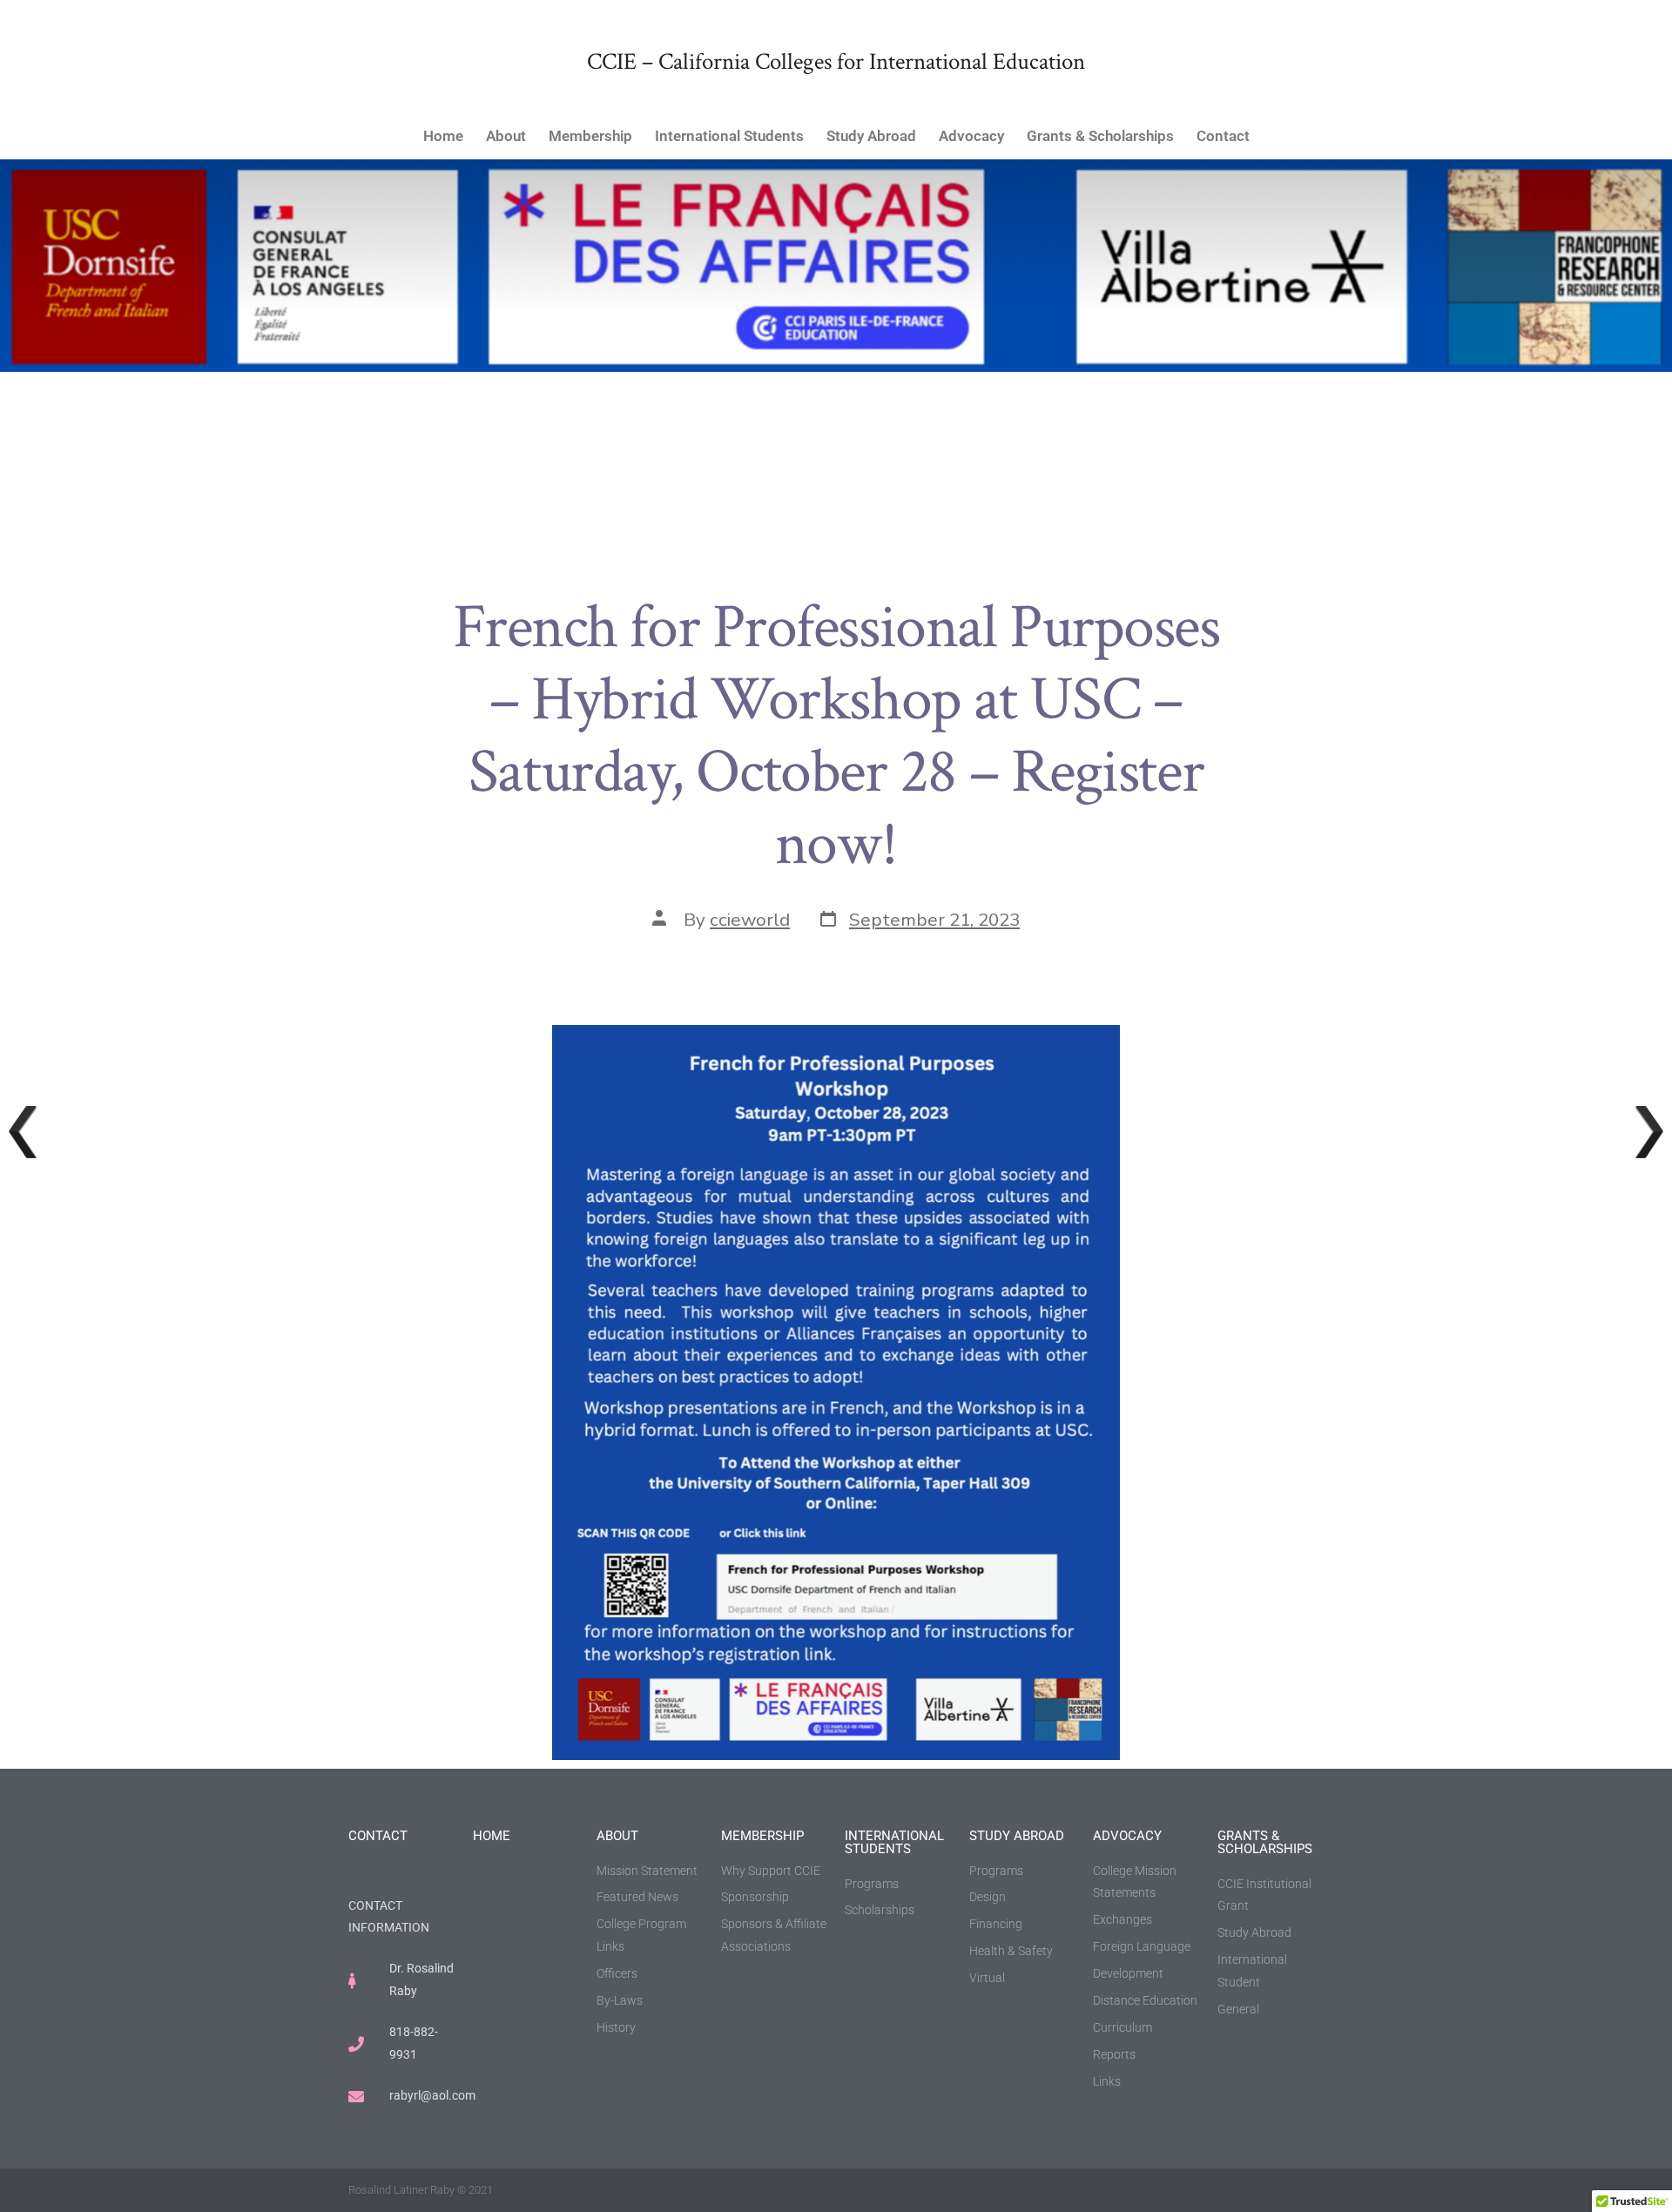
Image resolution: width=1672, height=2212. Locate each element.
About (506, 136)
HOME (492, 1836)
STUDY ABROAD (1017, 1836)
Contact (1223, 136)
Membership (590, 136)
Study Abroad (871, 136)
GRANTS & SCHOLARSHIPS (1265, 1842)
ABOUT (617, 1836)
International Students (729, 136)
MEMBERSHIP (762, 1836)
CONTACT (378, 1836)
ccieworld (750, 920)
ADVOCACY (1127, 1836)
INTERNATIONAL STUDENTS (894, 1842)
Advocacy (971, 136)
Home (443, 136)
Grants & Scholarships (1100, 136)
